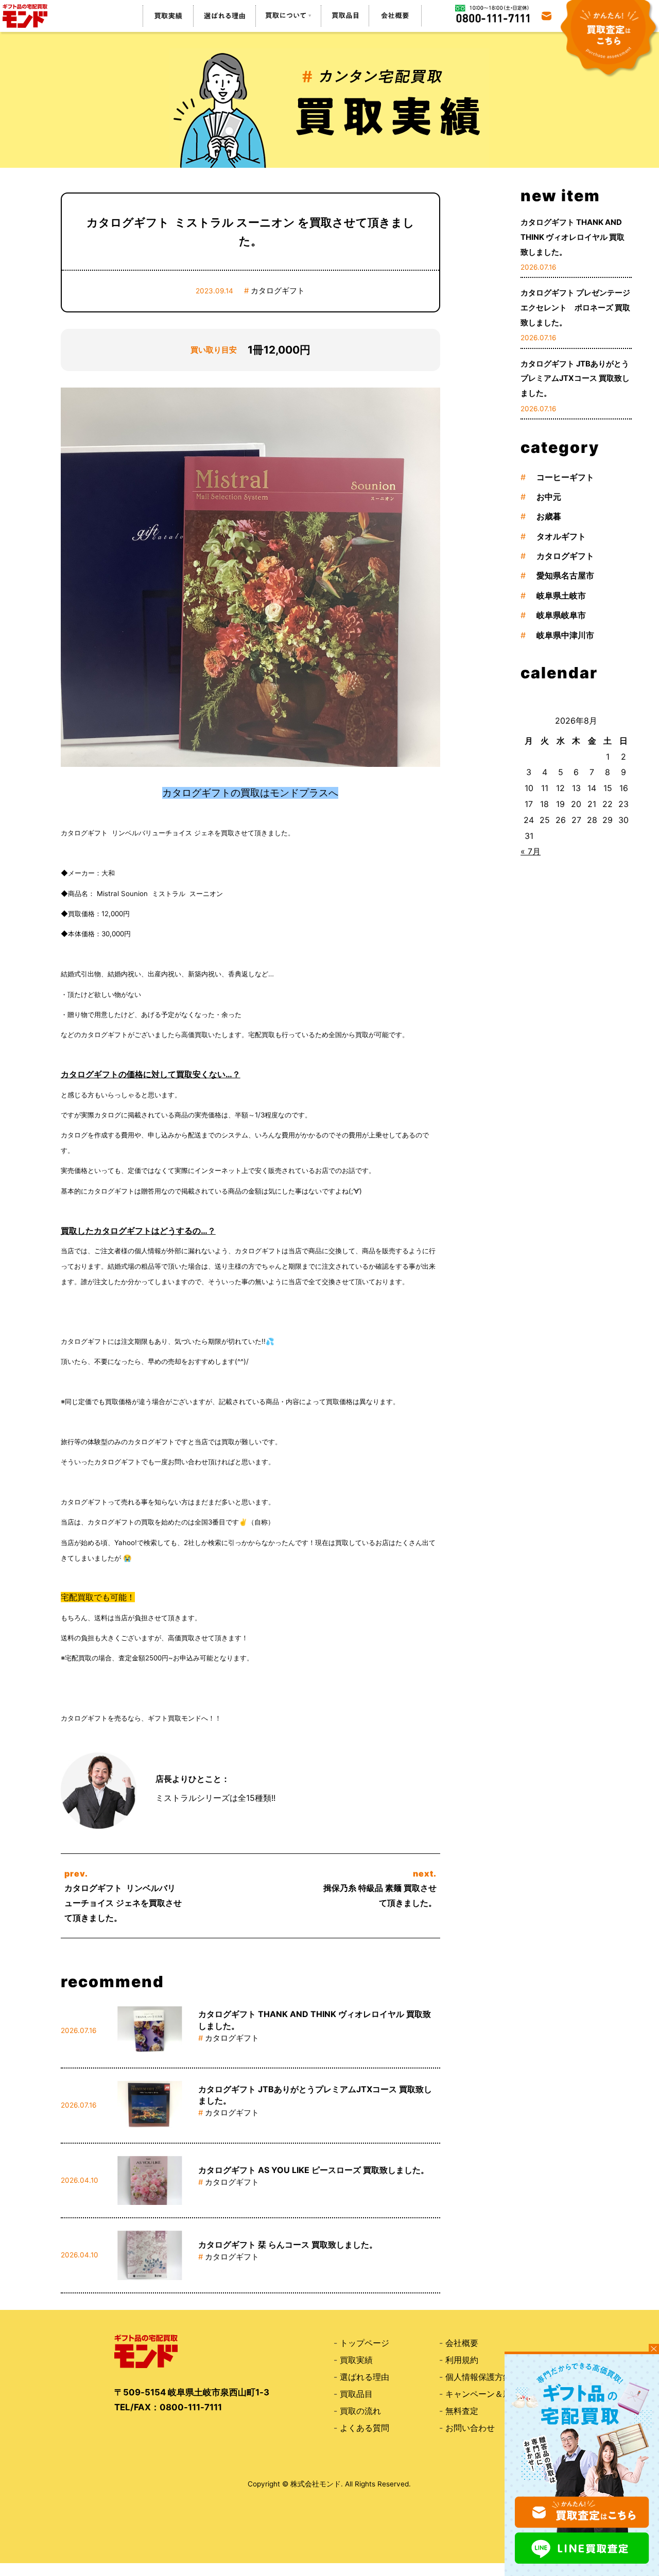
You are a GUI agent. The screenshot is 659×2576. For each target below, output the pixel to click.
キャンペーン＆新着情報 (491, 2394)
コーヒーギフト (565, 477)
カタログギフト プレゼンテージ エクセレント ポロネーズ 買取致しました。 (579, 308)
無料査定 (462, 2411)
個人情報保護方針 (478, 2377)
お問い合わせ (470, 2428)
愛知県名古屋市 (565, 575)
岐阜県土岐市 (561, 595)
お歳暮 (549, 516)
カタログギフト (278, 291)
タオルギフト (561, 536)
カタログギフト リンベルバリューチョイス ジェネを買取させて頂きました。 (123, 1903)
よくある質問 (365, 2428)
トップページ (365, 2343)
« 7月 (531, 851)
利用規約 (462, 2360)
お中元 (549, 497)
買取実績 (356, 2360)
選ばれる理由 (365, 2377)
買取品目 (356, 2394)
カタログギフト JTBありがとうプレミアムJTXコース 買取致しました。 (575, 379)
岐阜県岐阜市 (561, 615)
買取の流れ (360, 2411)
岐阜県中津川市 (565, 635)
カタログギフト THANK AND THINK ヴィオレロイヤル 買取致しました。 (573, 237)
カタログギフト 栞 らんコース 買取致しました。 (288, 2245)
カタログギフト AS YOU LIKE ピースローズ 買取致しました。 (314, 2170)
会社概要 (462, 2343)
